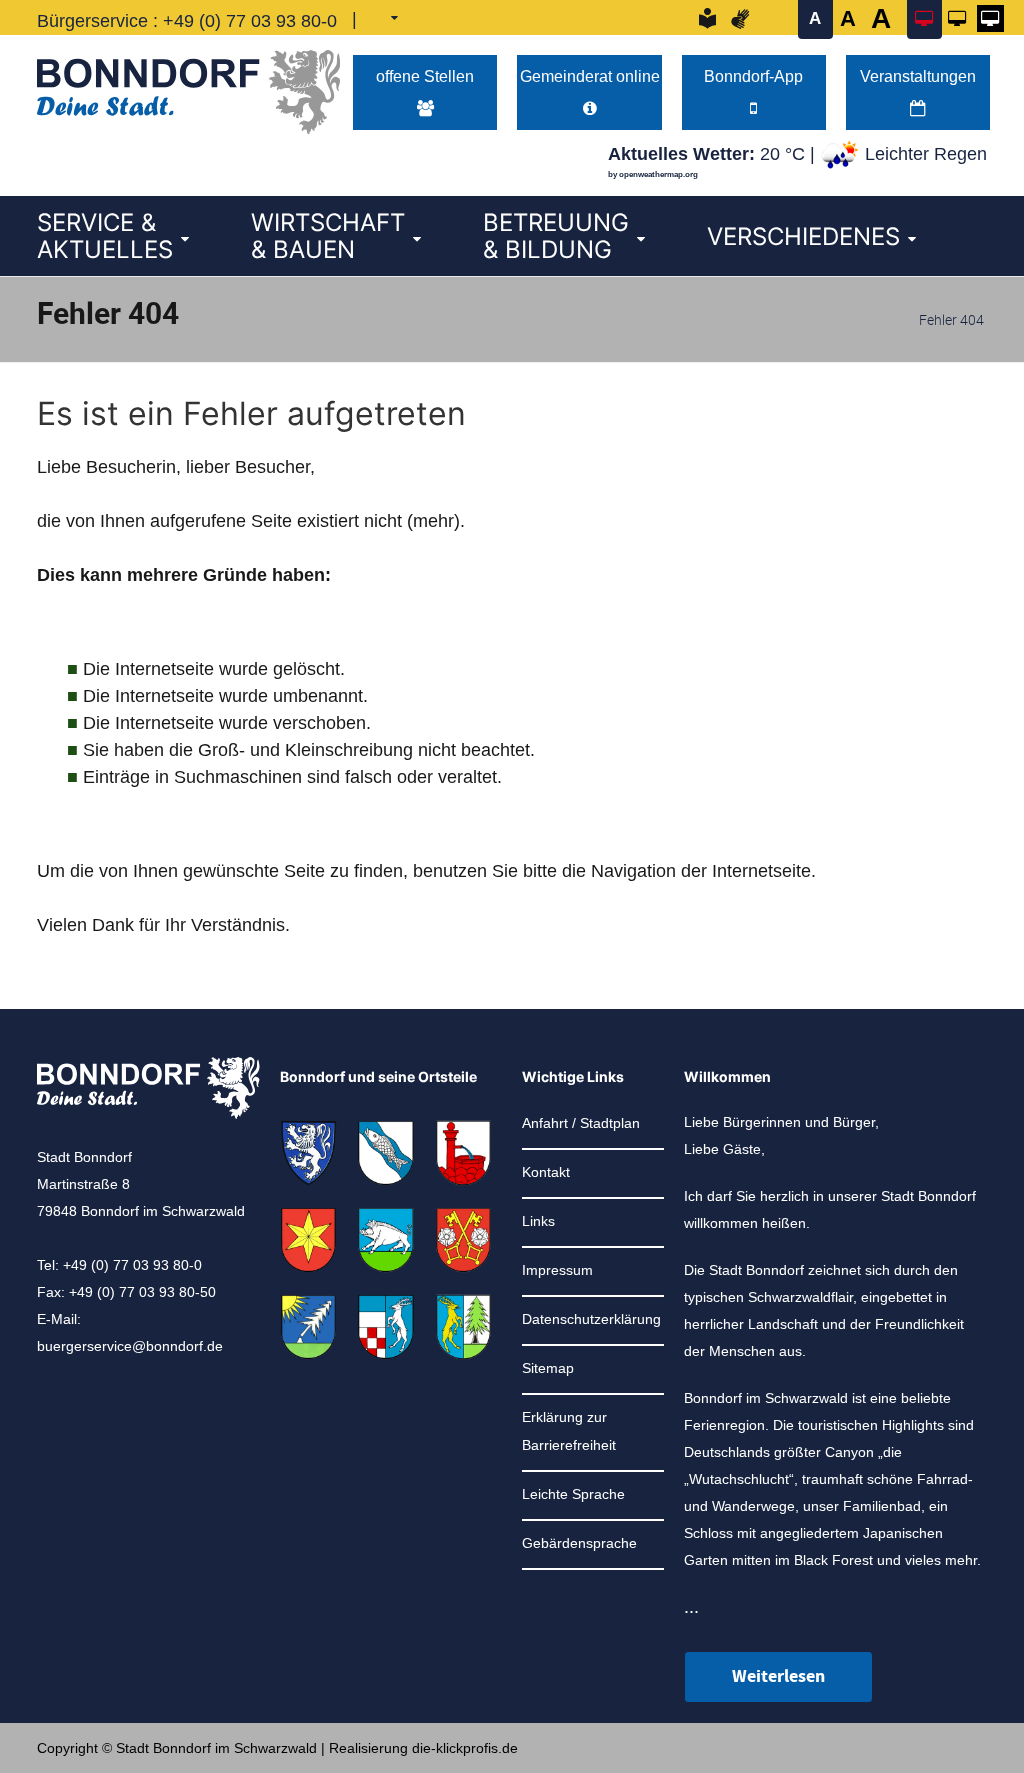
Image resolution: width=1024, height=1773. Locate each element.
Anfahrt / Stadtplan (581, 1123)
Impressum (557, 1270)
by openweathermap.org (653, 174)
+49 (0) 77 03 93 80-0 (250, 21)
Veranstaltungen (918, 76)
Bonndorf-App (753, 76)
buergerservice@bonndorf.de (130, 1346)
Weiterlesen (778, 1676)
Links (538, 1221)
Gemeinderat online (590, 76)
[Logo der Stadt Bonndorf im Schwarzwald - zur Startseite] (188, 87)
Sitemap (548, 1368)
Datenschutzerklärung (591, 1319)
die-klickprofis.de (465, 1748)
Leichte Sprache (573, 1494)
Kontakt (546, 1172)
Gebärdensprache (579, 1543)
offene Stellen (425, 76)
